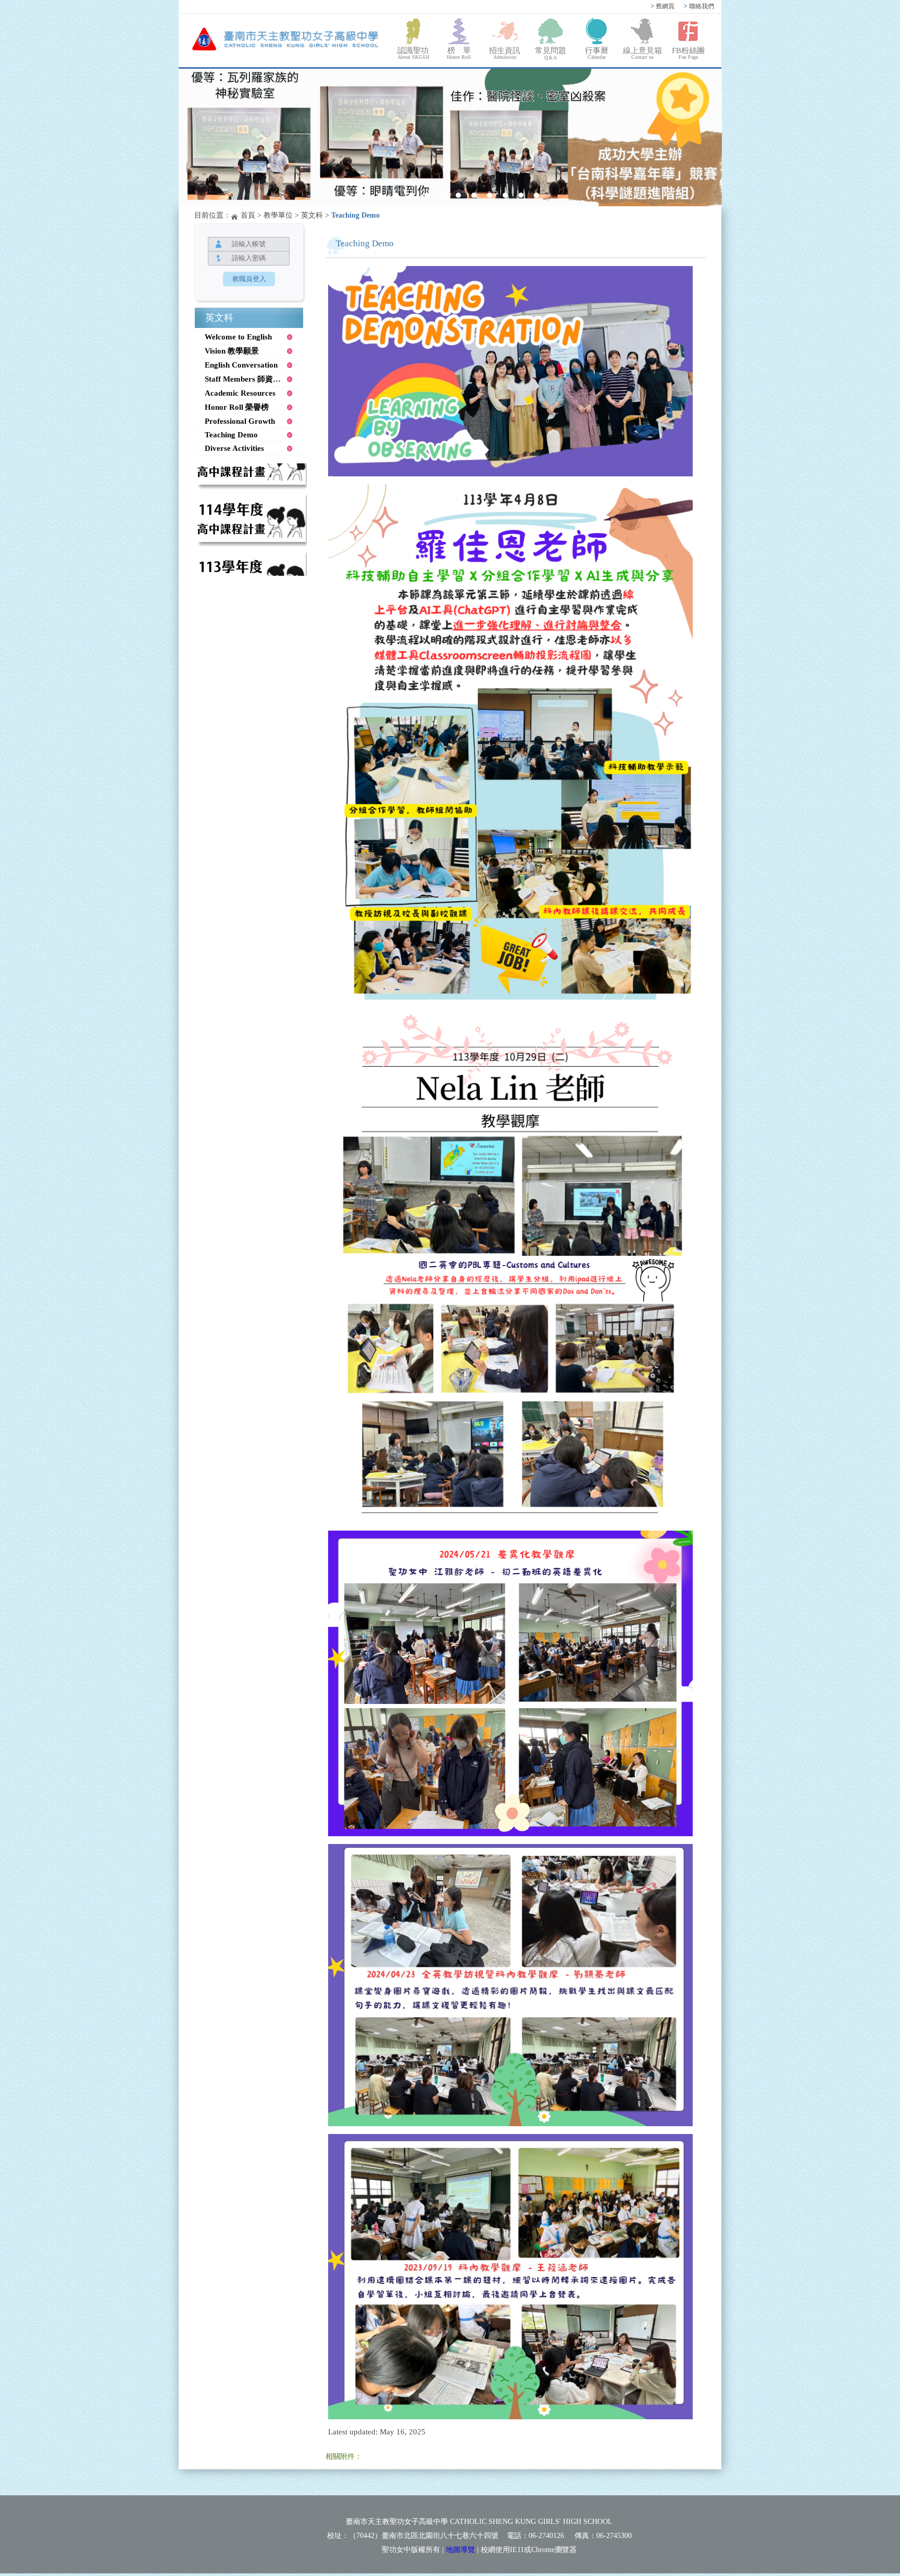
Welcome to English (238, 337)
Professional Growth (240, 421)
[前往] (251, 479)
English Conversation (241, 365)
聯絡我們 (699, 6)
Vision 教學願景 (232, 351)
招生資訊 (505, 53)
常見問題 (551, 53)
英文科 (312, 215)
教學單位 (278, 215)
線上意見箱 (642, 53)
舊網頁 (662, 6)
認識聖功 (413, 53)
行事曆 (597, 53)
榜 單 (459, 53)
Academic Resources (240, 393)
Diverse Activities (234, 448)
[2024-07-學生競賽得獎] (450, 138)
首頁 (248, 215)
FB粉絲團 (688, 53)
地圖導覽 (460, 2550)
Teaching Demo (231, 435)
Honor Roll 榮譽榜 (237, 407)
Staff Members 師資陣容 (247, 379)
